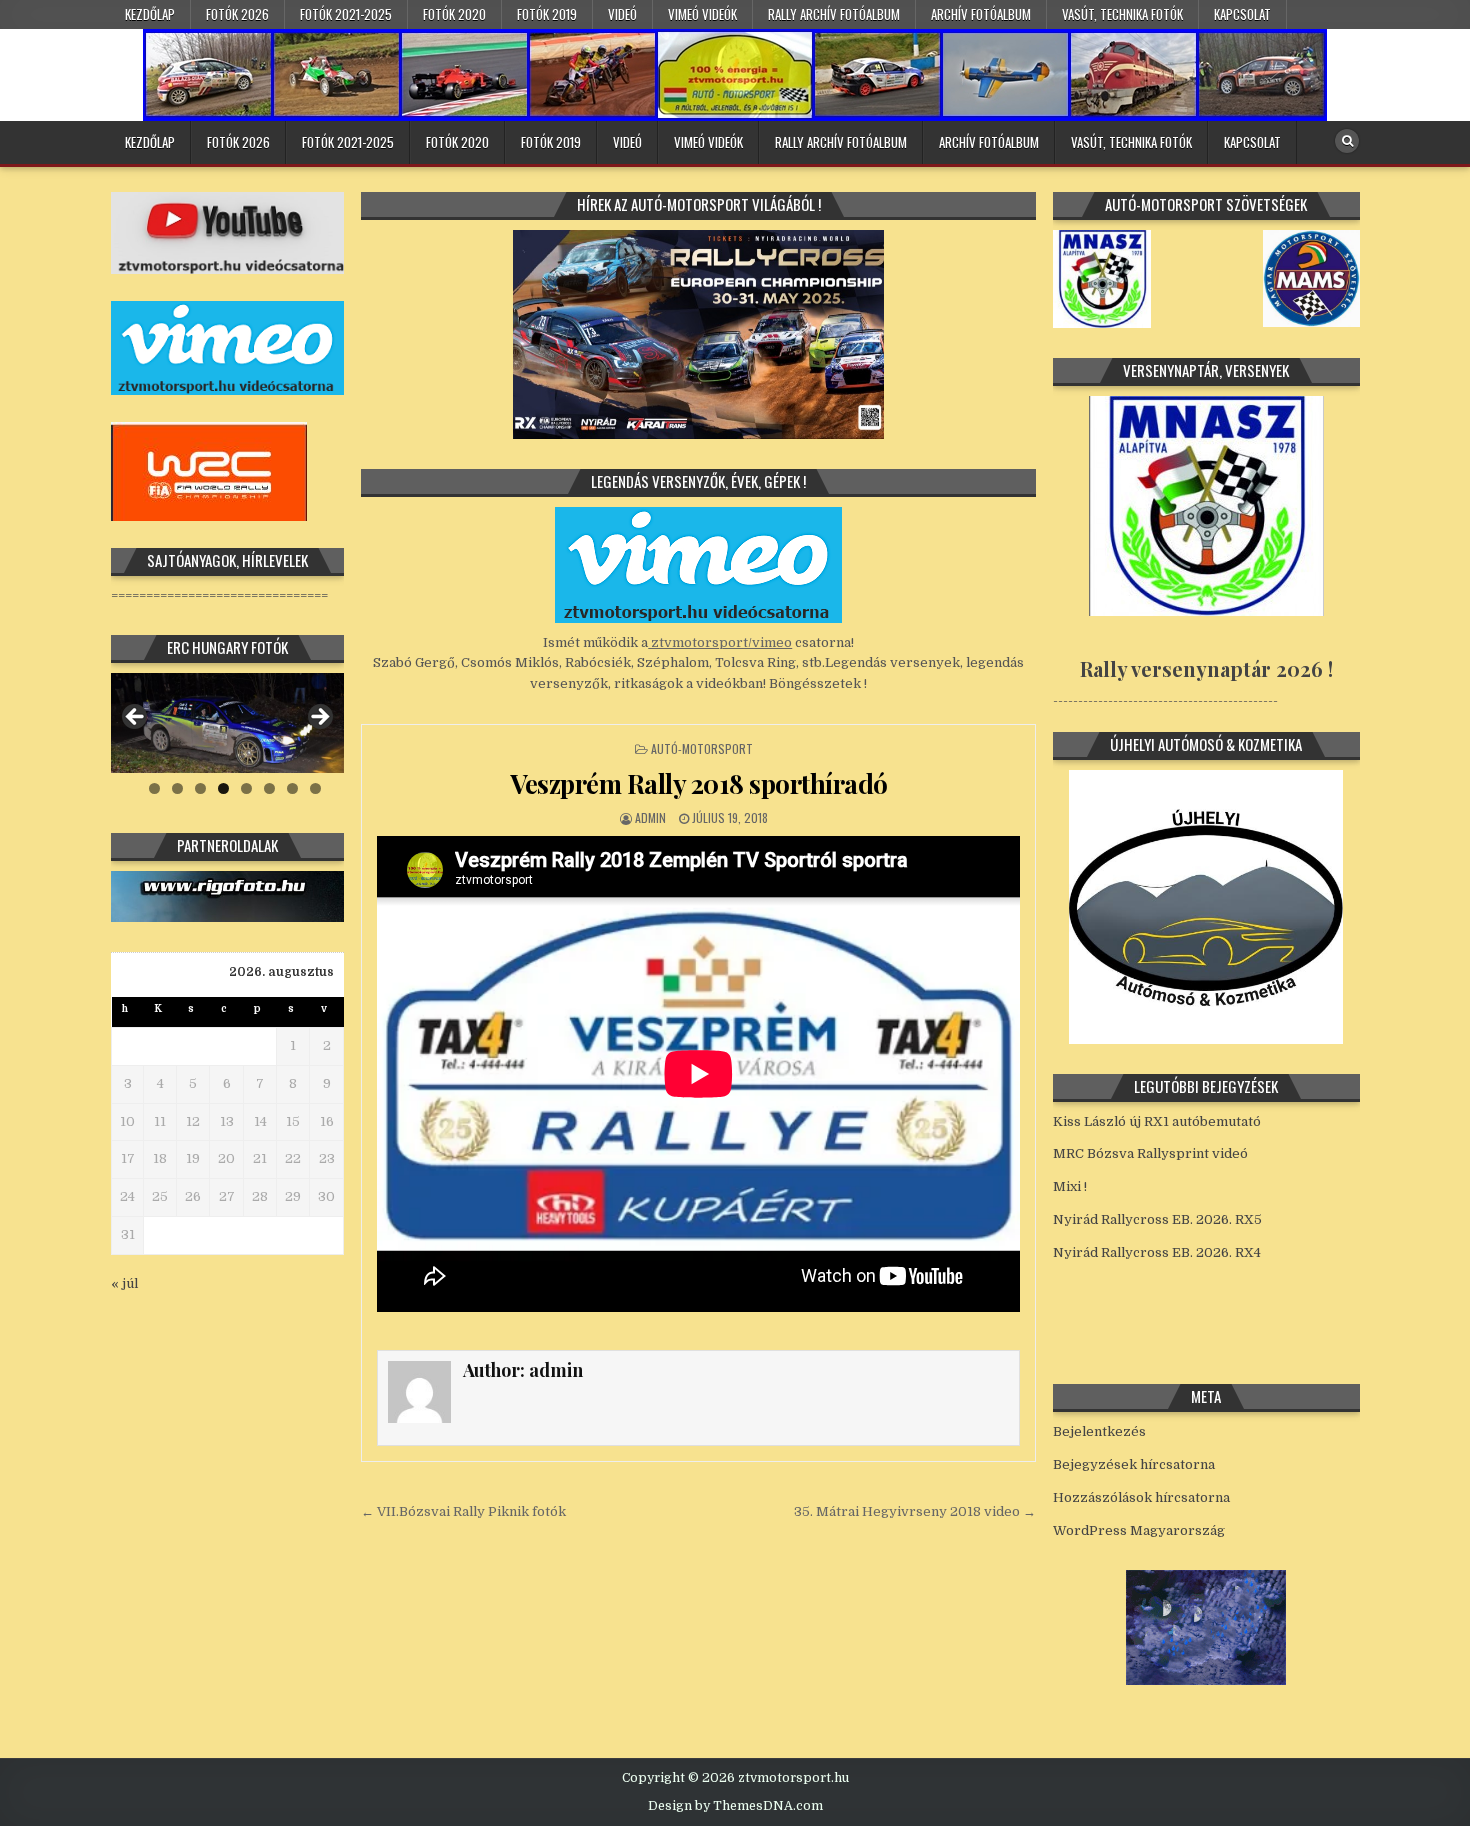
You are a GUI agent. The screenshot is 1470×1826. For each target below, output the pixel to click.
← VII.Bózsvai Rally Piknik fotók (463, 1511)
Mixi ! (1070, 1186)
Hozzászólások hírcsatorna (1141, 1497)
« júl (124, 1283)
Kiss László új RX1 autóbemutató (1157, 1121)
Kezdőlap (150, 14)
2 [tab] (177, 788)
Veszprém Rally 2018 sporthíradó (699, 783)
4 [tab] (223, 788)
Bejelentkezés (1099, 1431)
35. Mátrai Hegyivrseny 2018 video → (915, 1511)
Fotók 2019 (547, 14)
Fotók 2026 (237, 14)
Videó (622, 14)
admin (650, 817)
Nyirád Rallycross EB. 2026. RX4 (1157, 1252)
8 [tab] (315, 788)
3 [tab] (200, 788)
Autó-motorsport (702, 748)
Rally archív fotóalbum (834, 14)
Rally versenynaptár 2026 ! (1206, 668)
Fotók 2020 (454, 14)
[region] (227, 723)
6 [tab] (269, 788)
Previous (136, 718)
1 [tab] (154, 788)
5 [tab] (246, 788)
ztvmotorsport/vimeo (720, 642)
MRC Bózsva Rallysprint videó (1150, 1153)
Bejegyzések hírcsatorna (1134, 1464)
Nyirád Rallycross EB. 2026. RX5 (1157, 1219)
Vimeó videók (702, 14)
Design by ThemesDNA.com (735, 1806)
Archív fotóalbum (981, 14)
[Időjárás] (1206, 1680)
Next (319, 718)
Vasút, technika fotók (1122, 14)
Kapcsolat (1242, 14)
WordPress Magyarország (1139, 1530)
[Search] (1347, 141)
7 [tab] (292, 788)
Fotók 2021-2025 (346, 14)
